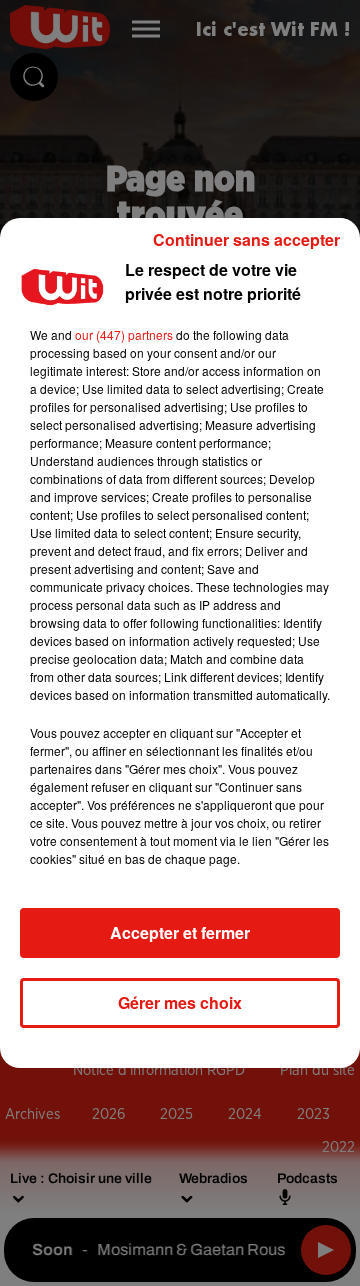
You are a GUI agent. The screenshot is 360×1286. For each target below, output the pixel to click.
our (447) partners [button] (124, 334)
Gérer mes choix (180, 1002)
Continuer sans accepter (246, 239)
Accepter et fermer (180, 932)
